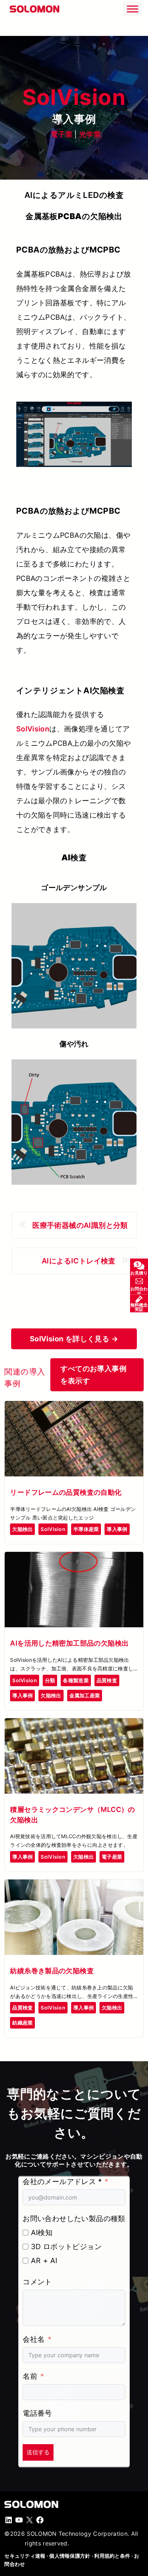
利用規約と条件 (112, 2556)
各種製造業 (76, 1680)
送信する (38, 2452)
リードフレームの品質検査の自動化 (66, 1492)
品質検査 (107, 1680)
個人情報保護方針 (70, 2556)
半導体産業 (86, 1529)
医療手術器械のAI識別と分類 (80, 1225)
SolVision (33, 729)
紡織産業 (22, 2023)
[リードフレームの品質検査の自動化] (74, 1407)
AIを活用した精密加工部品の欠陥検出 (69, 1643)
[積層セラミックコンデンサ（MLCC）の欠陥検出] (74, 1724)
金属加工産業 (85, 1695)
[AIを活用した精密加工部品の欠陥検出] (74, 1558)
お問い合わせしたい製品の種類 (74, 2219)
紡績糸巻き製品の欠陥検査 (52, 1971)
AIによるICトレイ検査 (79, 1261)
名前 (30, 2376)
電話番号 (37, 2413)
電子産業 (112, 1857)
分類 (50, 1680)
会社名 (34, 2339)
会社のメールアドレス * (62, 2182)
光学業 (90, 134)
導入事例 (117, 1529)
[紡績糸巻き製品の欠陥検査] (74, 1886)
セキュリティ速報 (25, 2556)
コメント (37, 2282)
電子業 (62, 134)
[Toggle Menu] (133, 9)
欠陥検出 (22, 1529)
